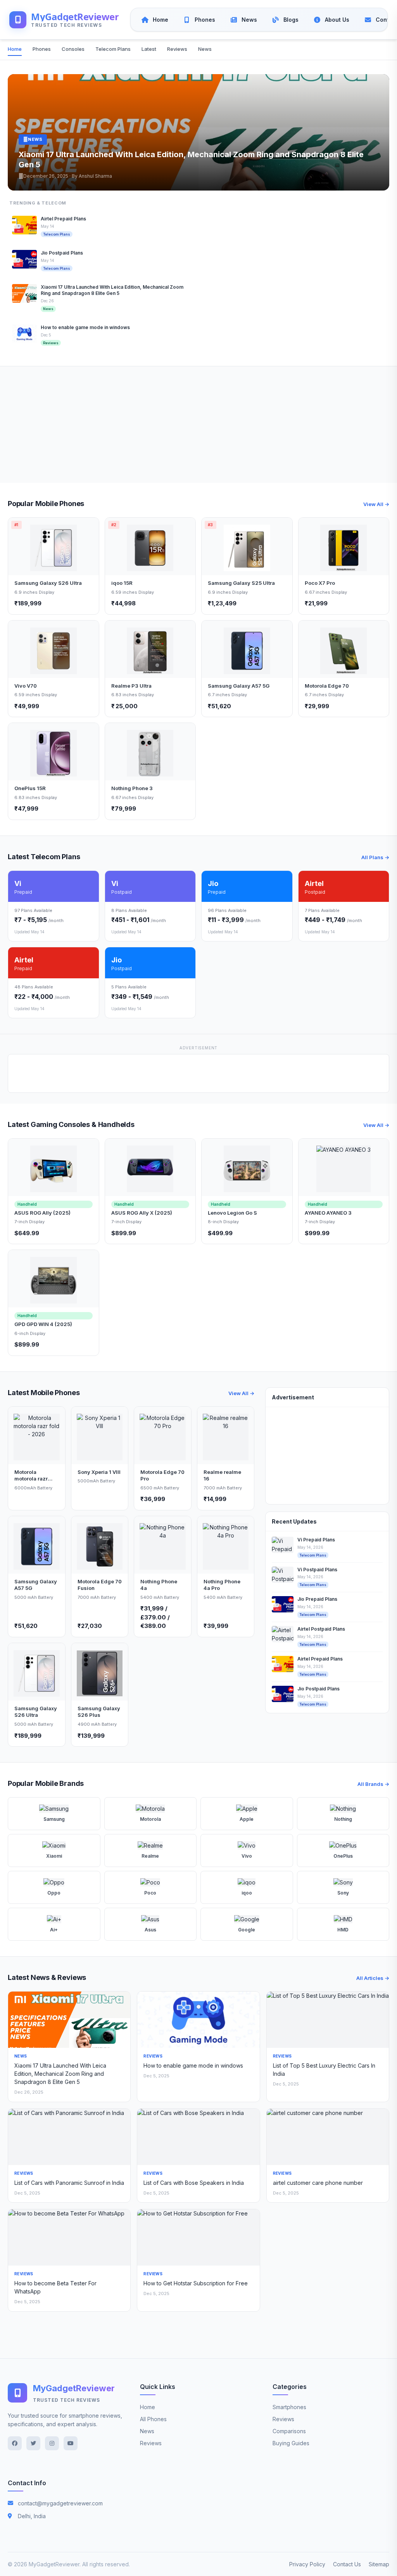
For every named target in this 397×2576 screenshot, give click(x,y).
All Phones (153, 2419)
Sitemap (379, 2564)
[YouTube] (71, 2443)
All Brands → (373, 1784)
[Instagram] (52, 2443)
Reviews (177, 49)
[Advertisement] (198, 425)
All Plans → (375, 857)
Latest (149, 49)
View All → (376, 504)
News (205, 49)
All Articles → (373, 1978)
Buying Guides (291, 2443)
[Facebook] (15, 2443)
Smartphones (289, 2407)
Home (15, 49)
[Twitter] (33, 2443)
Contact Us (347, 2564)
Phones (42, 49)
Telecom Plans (113, 49)
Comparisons (289, 2431)
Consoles (73, 49)
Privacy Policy (307, 2564)
